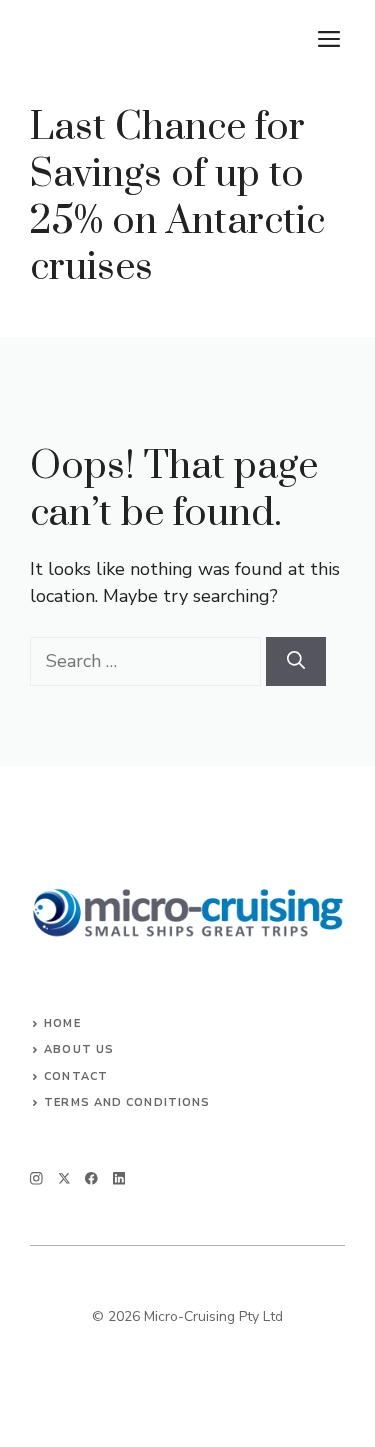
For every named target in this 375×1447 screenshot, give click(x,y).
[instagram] (36, 1178)
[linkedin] (119, 1178)
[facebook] (91, 1178)
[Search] (296, 661)
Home (62, 1023)
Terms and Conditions (127, 1102)
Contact (76, 1076)
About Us (79, 1049)
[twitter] (64, 1178)
